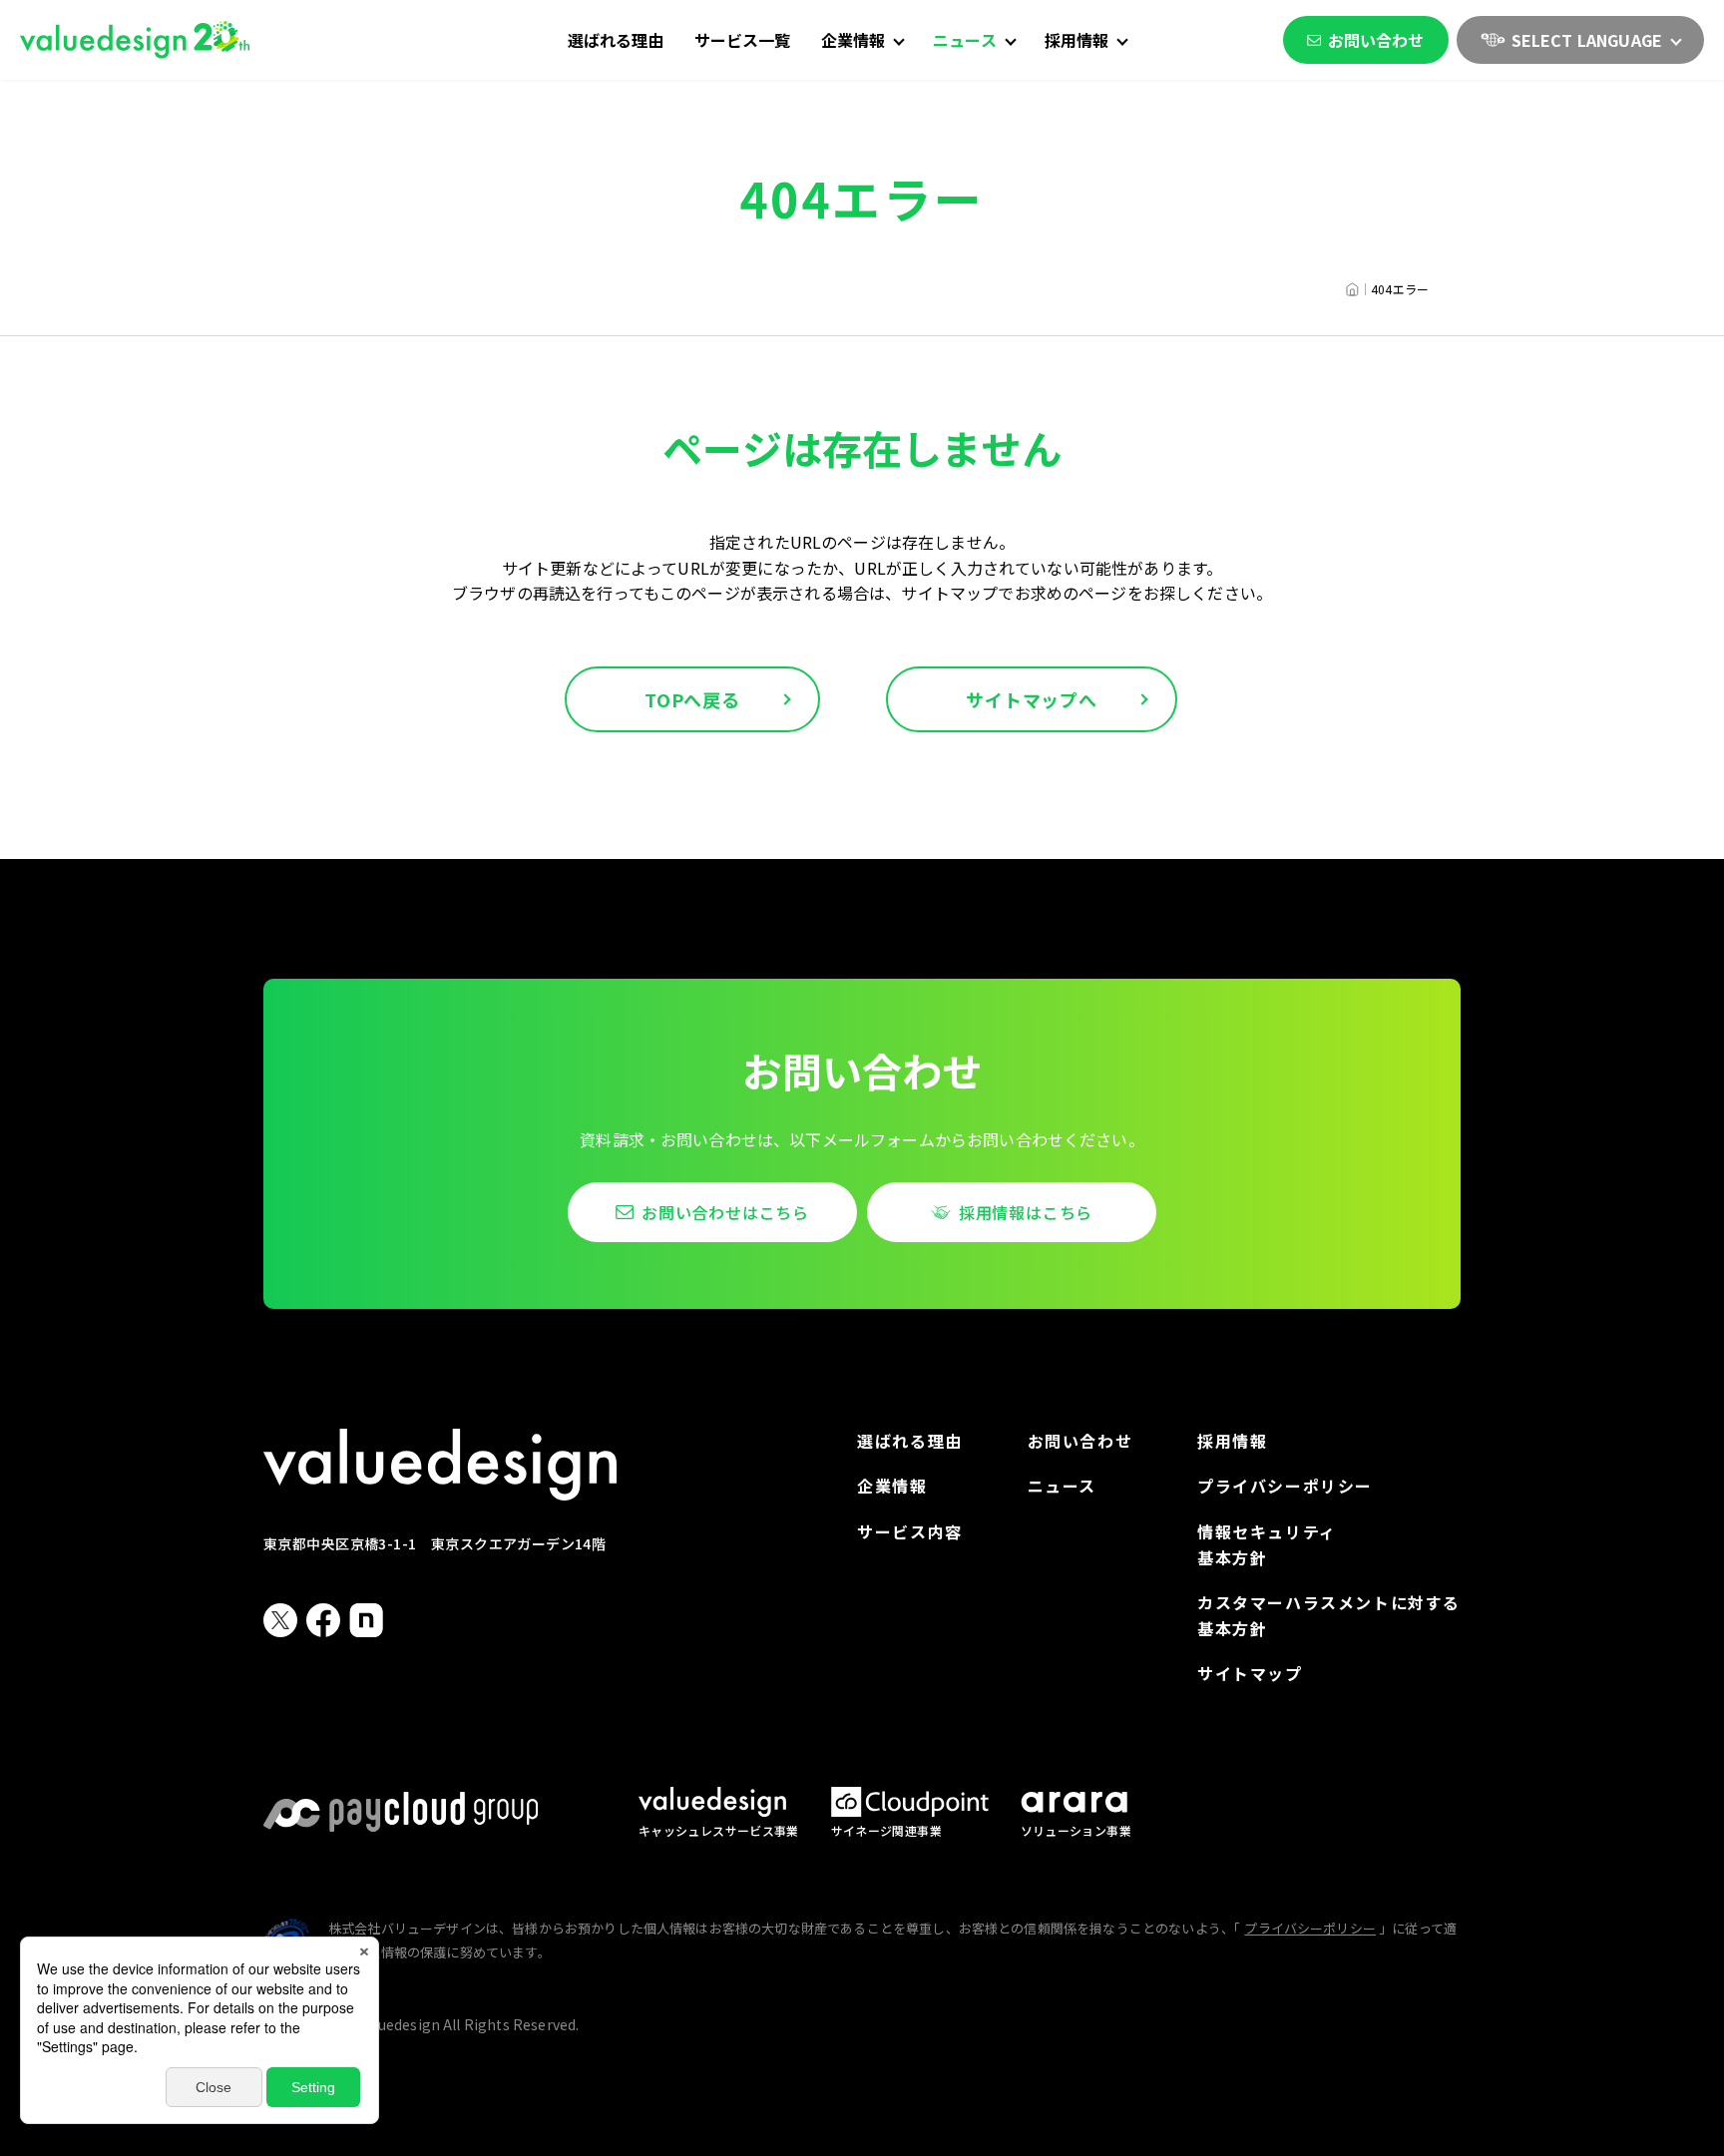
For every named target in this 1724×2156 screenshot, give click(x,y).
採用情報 (1232, 1441)
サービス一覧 (743, 40)
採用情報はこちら (1026, 1212)
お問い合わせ (1376, 40)
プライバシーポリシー (1285, 1486)
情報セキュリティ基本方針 (1267, 1544)
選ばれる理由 (616, 40)
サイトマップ (1250, 1673)
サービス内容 (910, 1531)
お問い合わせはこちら (725, 1212)
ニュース (1062, 1486)
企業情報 (892, 1486)
